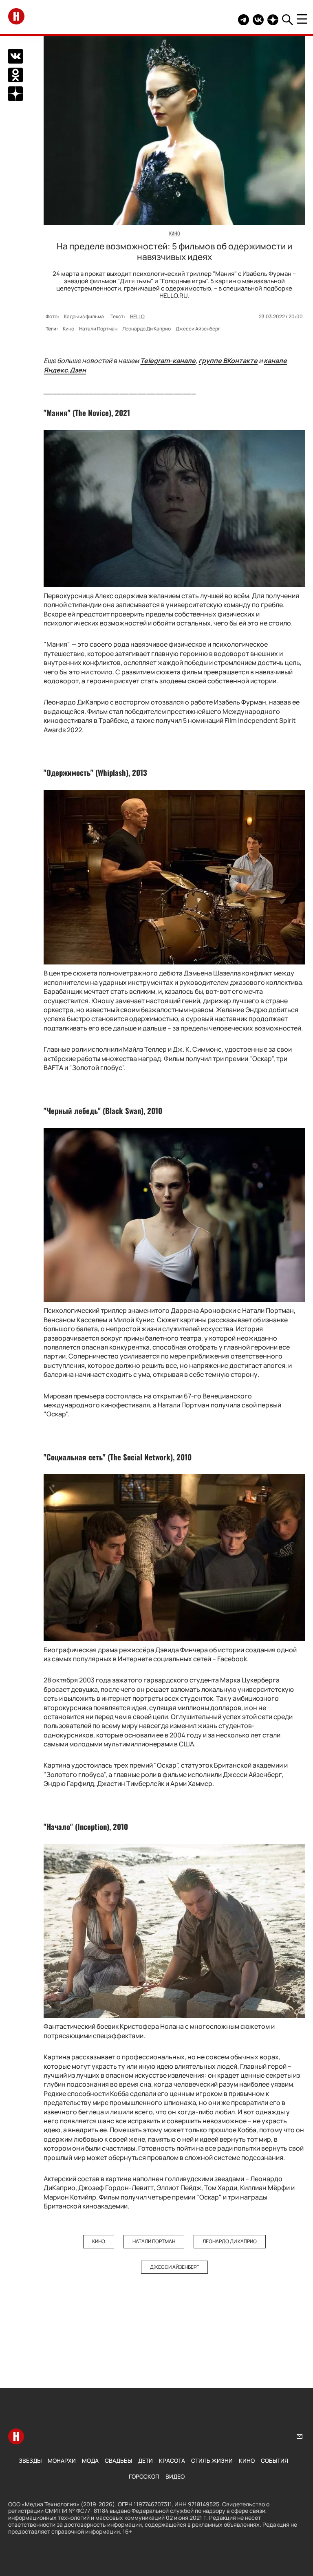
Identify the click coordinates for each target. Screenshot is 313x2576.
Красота (172, 2460)
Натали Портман (98, 329)
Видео (175, 2476)
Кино (68, 329)
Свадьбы (118, 2460)
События (274, 2460)
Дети (145, 2460)
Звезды (30, 2460)
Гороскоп (144, 2476)
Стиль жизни (212, 2460)
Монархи (62, 2460)
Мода (90, 2460)
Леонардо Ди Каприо (147, 329)
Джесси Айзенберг (198, 329)
